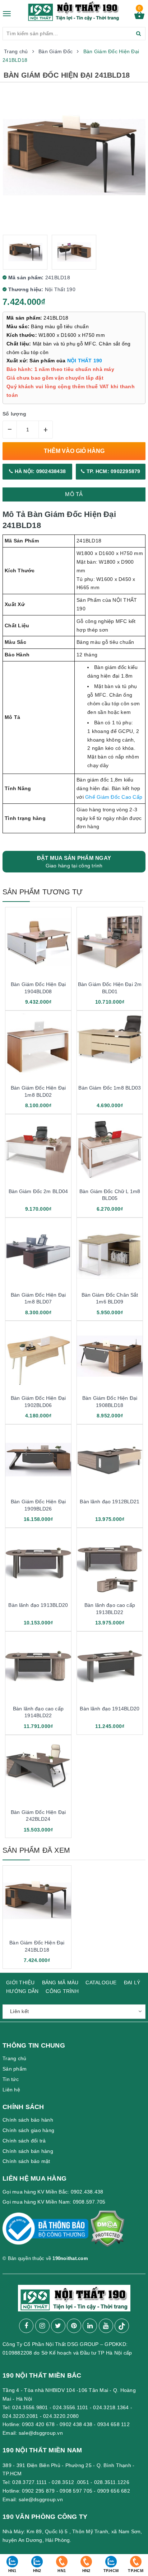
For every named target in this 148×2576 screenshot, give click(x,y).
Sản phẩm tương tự (43, 892)
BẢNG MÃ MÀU (60, 1983)
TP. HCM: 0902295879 (113, 471)
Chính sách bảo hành (28, 2120)
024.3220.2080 (61, 2416)
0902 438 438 (76, 2424)
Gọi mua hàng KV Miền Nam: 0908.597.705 (54, 2202)
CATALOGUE (101, 1983)
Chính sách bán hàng (28, 2151)
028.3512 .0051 (70, 2482)
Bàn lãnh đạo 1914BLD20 (110, 1709)
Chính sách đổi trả (24, 2141)
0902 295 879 (38, 2491)
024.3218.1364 (111, 2407)
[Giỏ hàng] (139, 17)
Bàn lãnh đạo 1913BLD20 (38, 1605)
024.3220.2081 (20, 2416)
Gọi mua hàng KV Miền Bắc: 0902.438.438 (53, 2192)
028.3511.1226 (112, 2482)
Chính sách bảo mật (26, 2161)
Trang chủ (14, 2058)
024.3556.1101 (70, 2407)
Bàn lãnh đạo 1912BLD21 (110, 1502)
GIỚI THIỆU (20, 1983)
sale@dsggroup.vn (41, 2433)
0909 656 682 (114, 2491)
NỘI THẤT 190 (85, 361)
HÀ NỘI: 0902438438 (39, 471)
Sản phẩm (15, 2069)
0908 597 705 (76, 2491)
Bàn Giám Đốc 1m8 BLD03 (110, 1088)
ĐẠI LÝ (132, 1983)
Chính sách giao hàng (28, 2130)
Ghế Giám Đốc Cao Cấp (114, 797)
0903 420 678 (38, 2424)
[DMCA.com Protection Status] (107, 2232)
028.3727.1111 (29, 2482)
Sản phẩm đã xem (36, 1850)
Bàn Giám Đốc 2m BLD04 (38, 1191)
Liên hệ (11, 2090)
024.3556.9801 (30, 2407)
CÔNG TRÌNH (62, 1991)
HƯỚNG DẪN (22, 1991)
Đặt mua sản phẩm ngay (74, 862)
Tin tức (11, 2079)
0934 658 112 (114, 2424)
